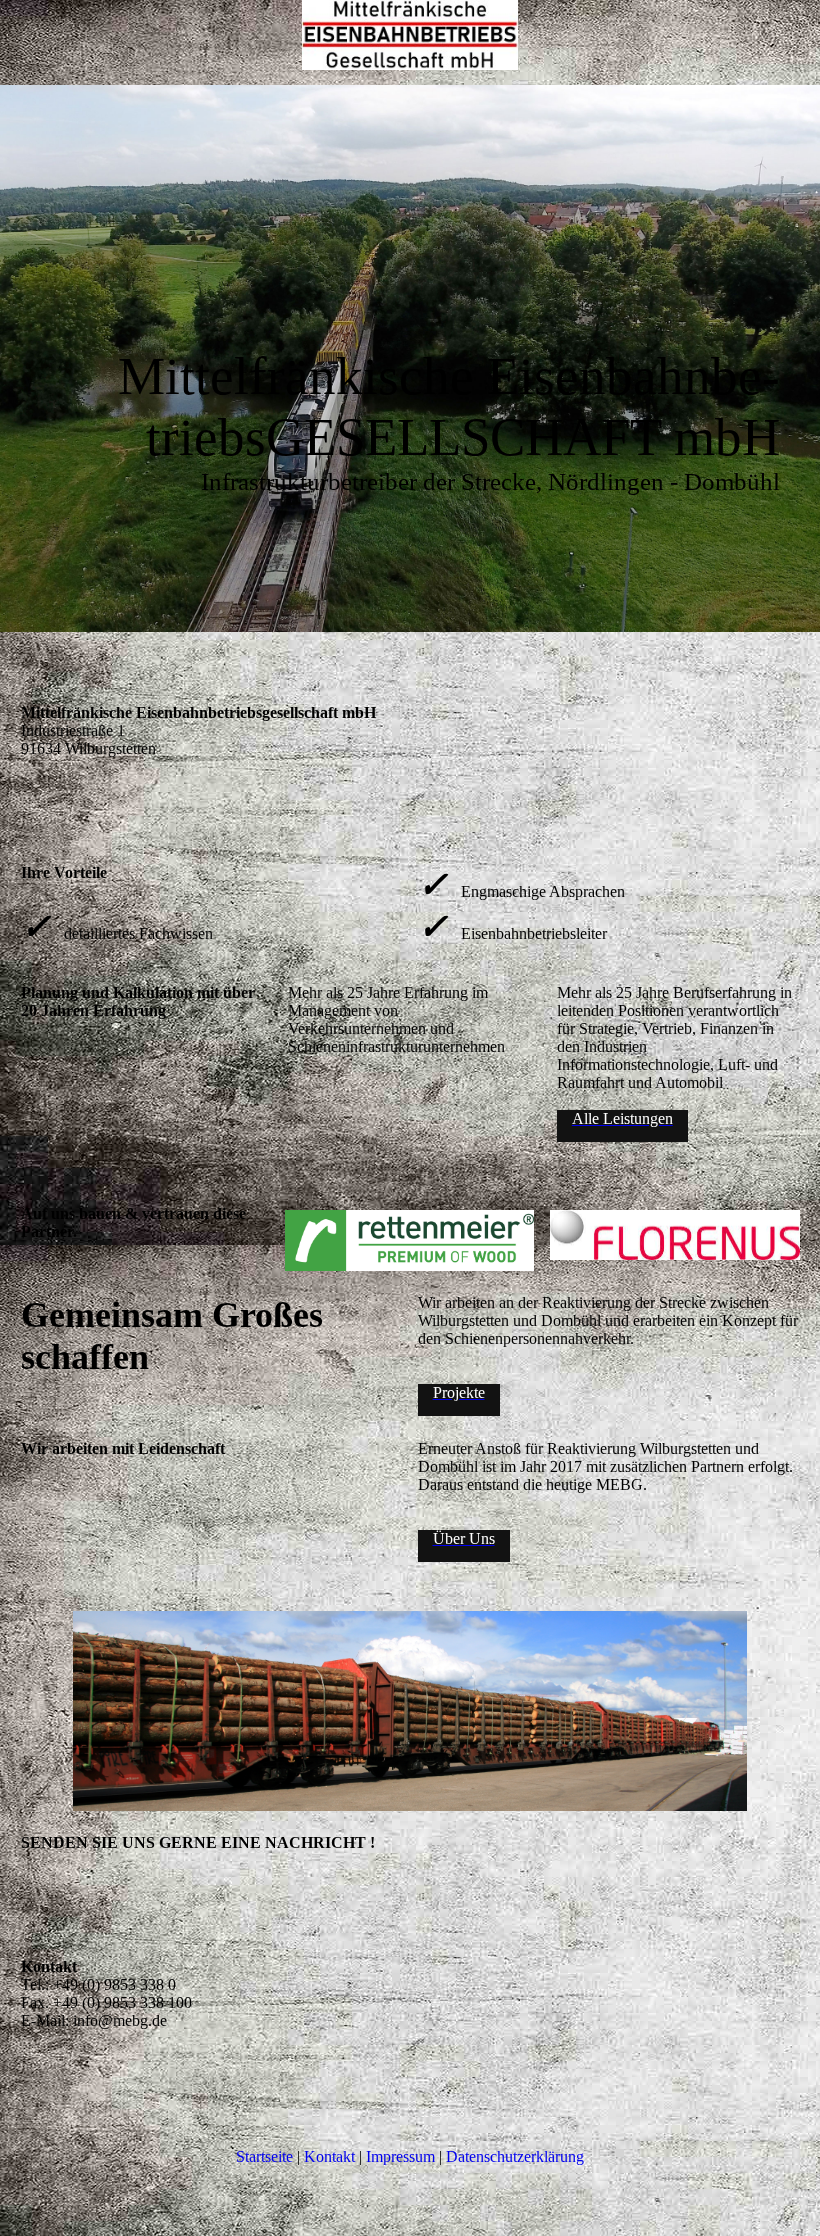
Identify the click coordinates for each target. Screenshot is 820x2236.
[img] (410, 35)
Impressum (400, 2156)
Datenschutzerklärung (515, 2156)
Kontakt (329, 2156)
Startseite (264, 2156)
